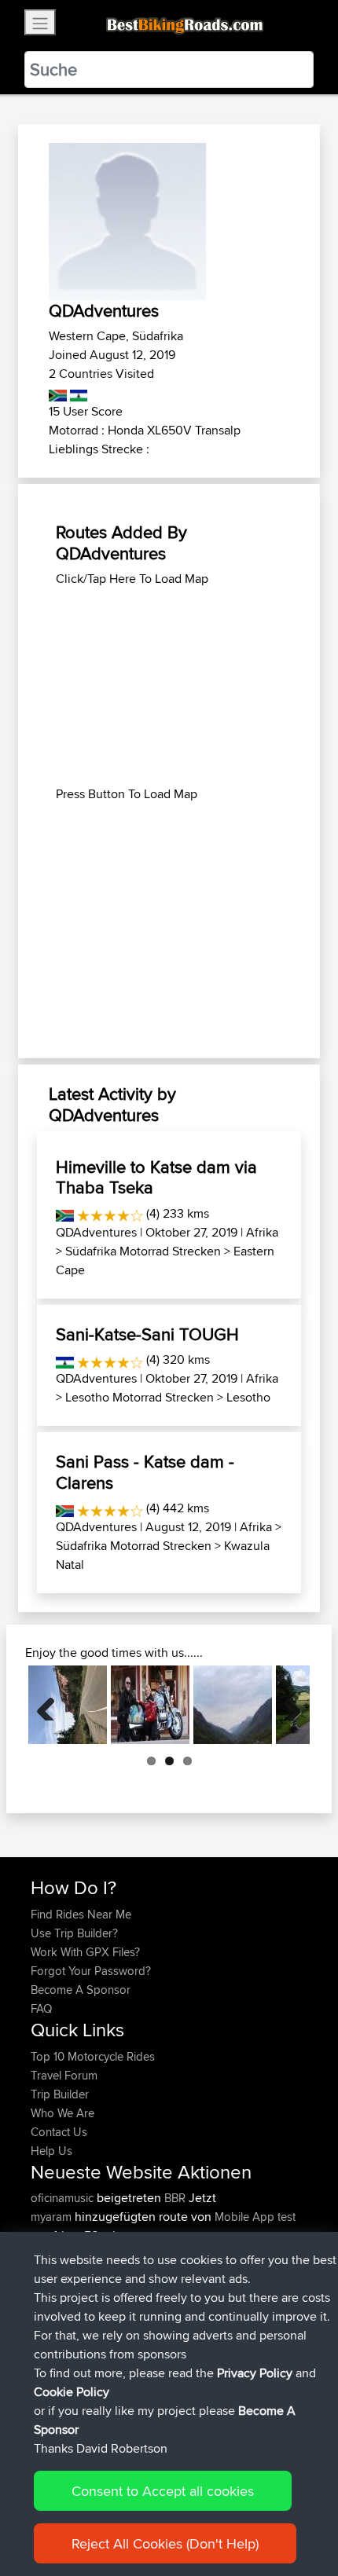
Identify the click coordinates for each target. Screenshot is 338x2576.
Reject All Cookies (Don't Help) (165, 2543)
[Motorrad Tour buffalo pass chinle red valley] (68, 1705)
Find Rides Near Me (81, 1914)
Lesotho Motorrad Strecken (140, 1397)
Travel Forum (64, 2075)
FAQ (41, 2008)
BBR (175, 2198)
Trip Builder (60, 2094)
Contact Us (59, 2132)
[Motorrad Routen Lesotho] (77, 392)
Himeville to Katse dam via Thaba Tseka (156, 1177)
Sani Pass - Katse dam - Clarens (145, 1471)
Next (286, 1705)
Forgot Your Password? (91, 1971)
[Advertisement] (169, 687)
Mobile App (244, 2217)
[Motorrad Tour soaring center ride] (150, 1705)
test (287, 2217)
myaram (53, 2217)
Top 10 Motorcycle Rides (93, 2056)
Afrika (262, 1232)
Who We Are (62, 2113)
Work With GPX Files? (85, 1952)
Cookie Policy (72, 2392)
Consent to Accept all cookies (163, 2491)
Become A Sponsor (81, 1990)
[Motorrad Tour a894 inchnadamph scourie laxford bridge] (233, 1705)
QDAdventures (96, 1232)
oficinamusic (64, 2198)
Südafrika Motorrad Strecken (143, 1251)
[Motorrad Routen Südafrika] (58, 392)
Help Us (51, 2151)
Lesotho (248, 1397)
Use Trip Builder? (74, 1933)
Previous (52, 1705)
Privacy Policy (255, 2373)
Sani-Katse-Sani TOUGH (147, 1334)
